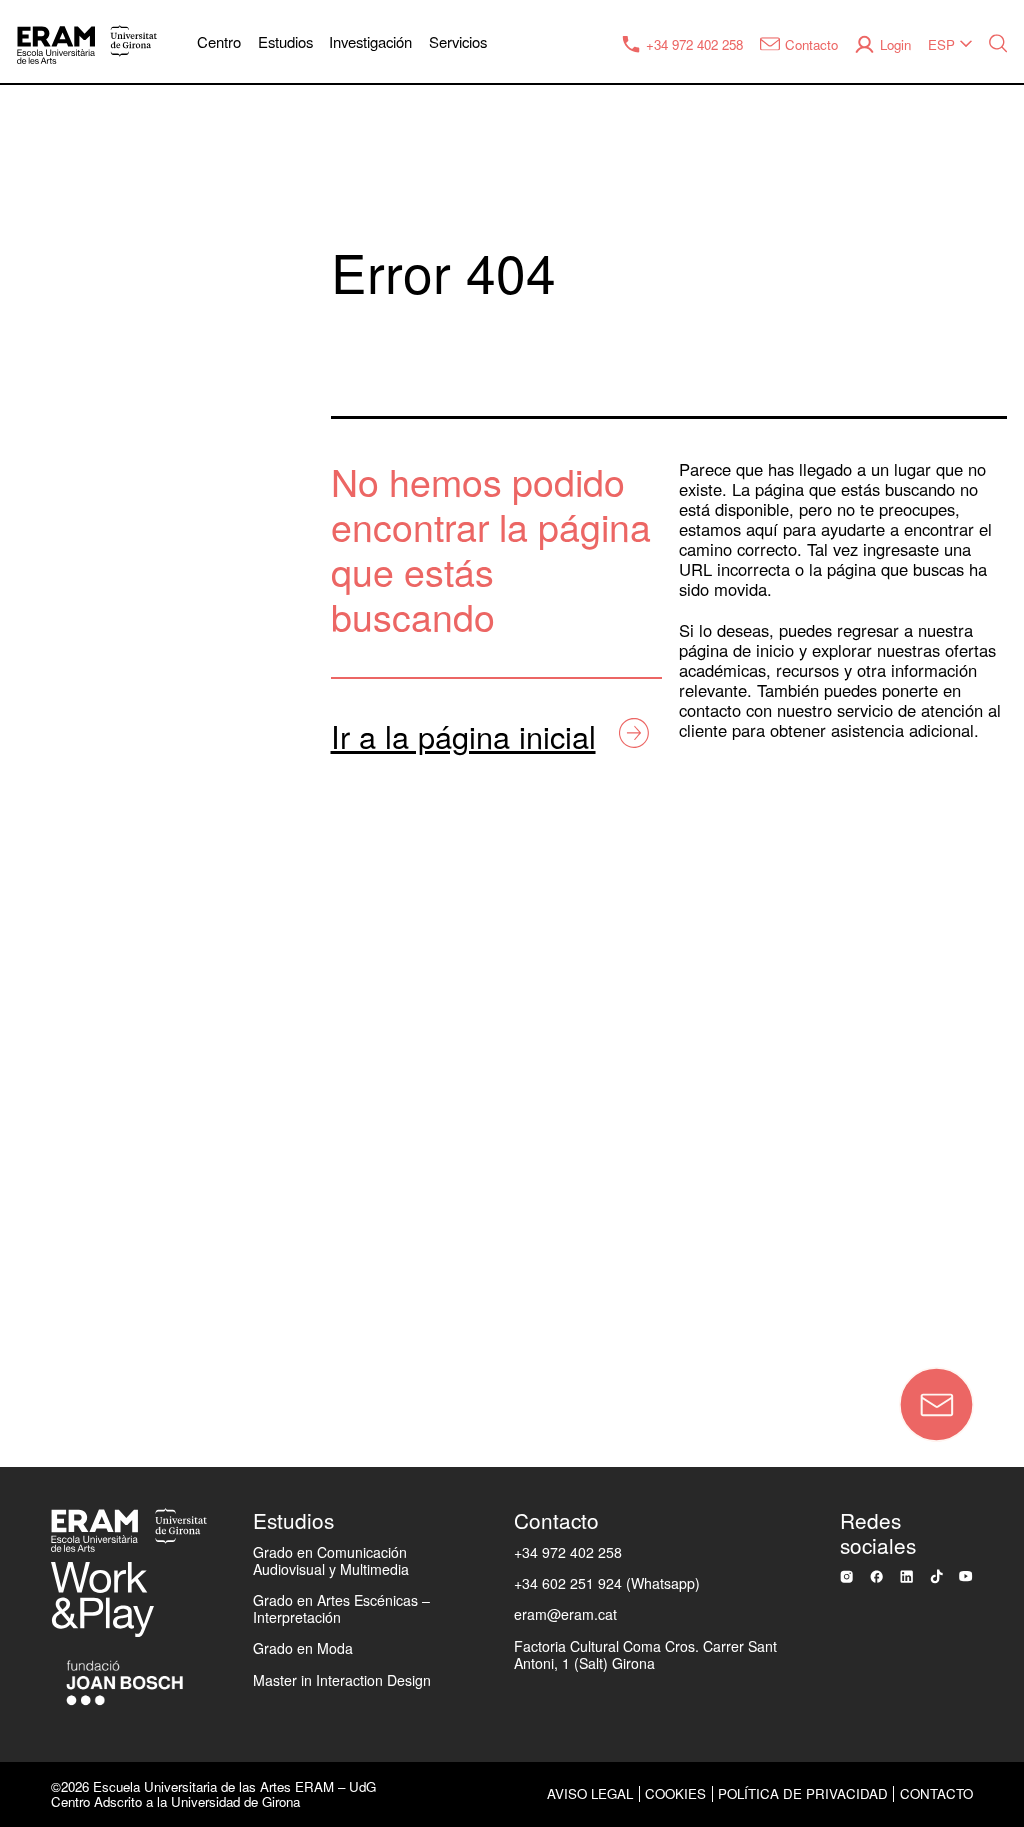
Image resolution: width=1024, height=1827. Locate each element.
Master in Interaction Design (342, 1680)
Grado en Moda (303, 1648)
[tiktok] (936, 1576)
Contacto (206, 1317)
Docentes (60, 971)
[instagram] (846, 1576)
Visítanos (59, 1234)
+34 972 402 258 (568, 1552)
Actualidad (64, 840)
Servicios (458, 41)
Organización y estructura (124, 643)
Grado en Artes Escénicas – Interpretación (341, 1608)
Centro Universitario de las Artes (152, 577)
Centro (219, 41)
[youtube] (965, 1576)
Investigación (370, 41)
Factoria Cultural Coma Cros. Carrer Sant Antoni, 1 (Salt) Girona (645, 1654)
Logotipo (56, 1168)
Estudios (285, 41)
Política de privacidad (803, 1793)
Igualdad (56, 774)
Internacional (73, 906)
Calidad (52, 709)
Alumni (49, 1037)
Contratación (73, 1103)
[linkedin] (906, 1576)
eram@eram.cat (565, 1614)
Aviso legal (590, 1793)
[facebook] (876, 1576)
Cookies (675, 1793)
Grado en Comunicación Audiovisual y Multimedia (331, 1560)
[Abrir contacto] (936, 1404)
